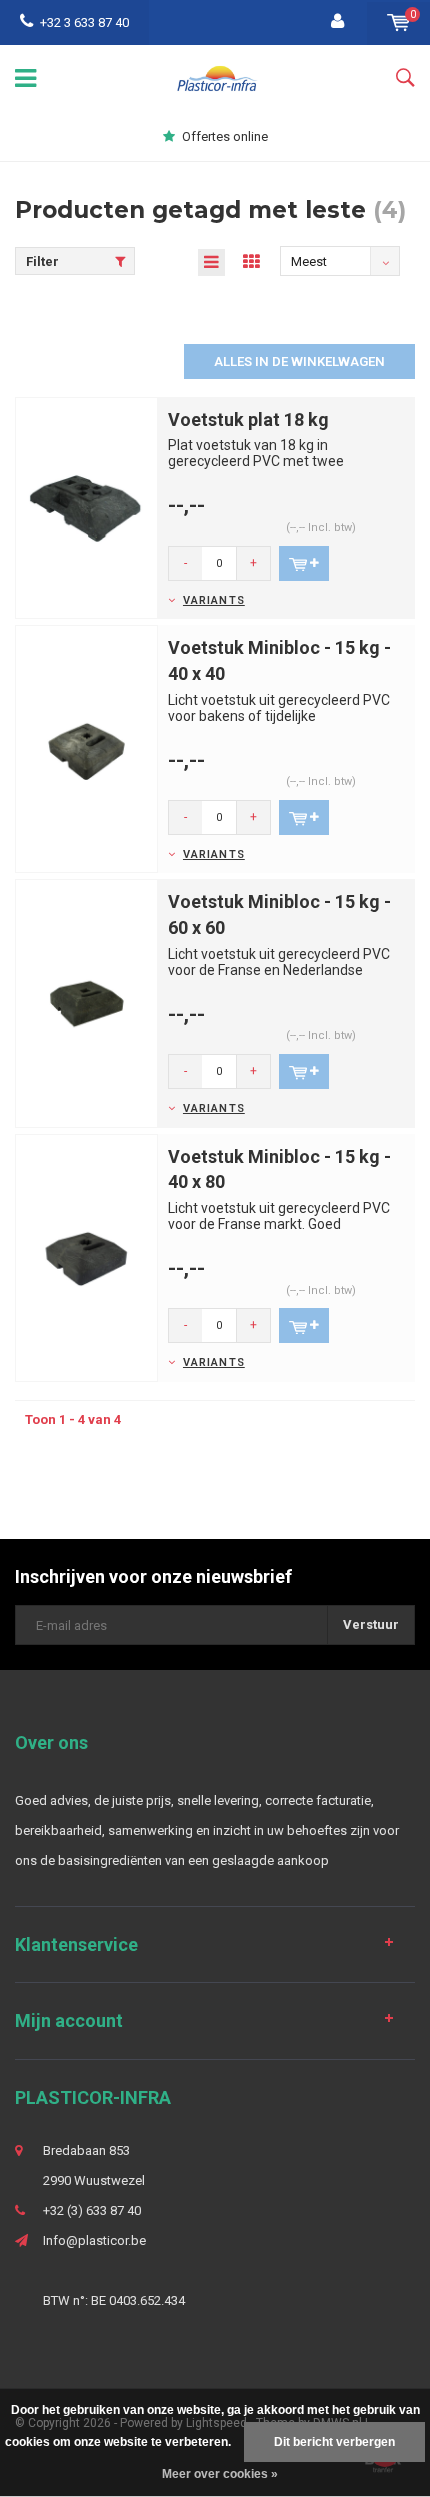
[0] (398, 22)
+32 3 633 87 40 (84, 22)
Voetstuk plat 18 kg (248, 419)
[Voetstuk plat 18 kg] (86, 506)
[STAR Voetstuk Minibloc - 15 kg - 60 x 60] (86, 1002)
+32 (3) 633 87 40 (92, 2210)
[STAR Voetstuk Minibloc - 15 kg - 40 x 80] (86, 1256)
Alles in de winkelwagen (299, 361)
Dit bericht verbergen (334, 2442)
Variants (214, 600)
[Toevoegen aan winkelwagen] (304, 563)
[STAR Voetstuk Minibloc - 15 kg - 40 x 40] (86, 748)
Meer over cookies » (220, 2474)
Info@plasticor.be (94, 2240)
